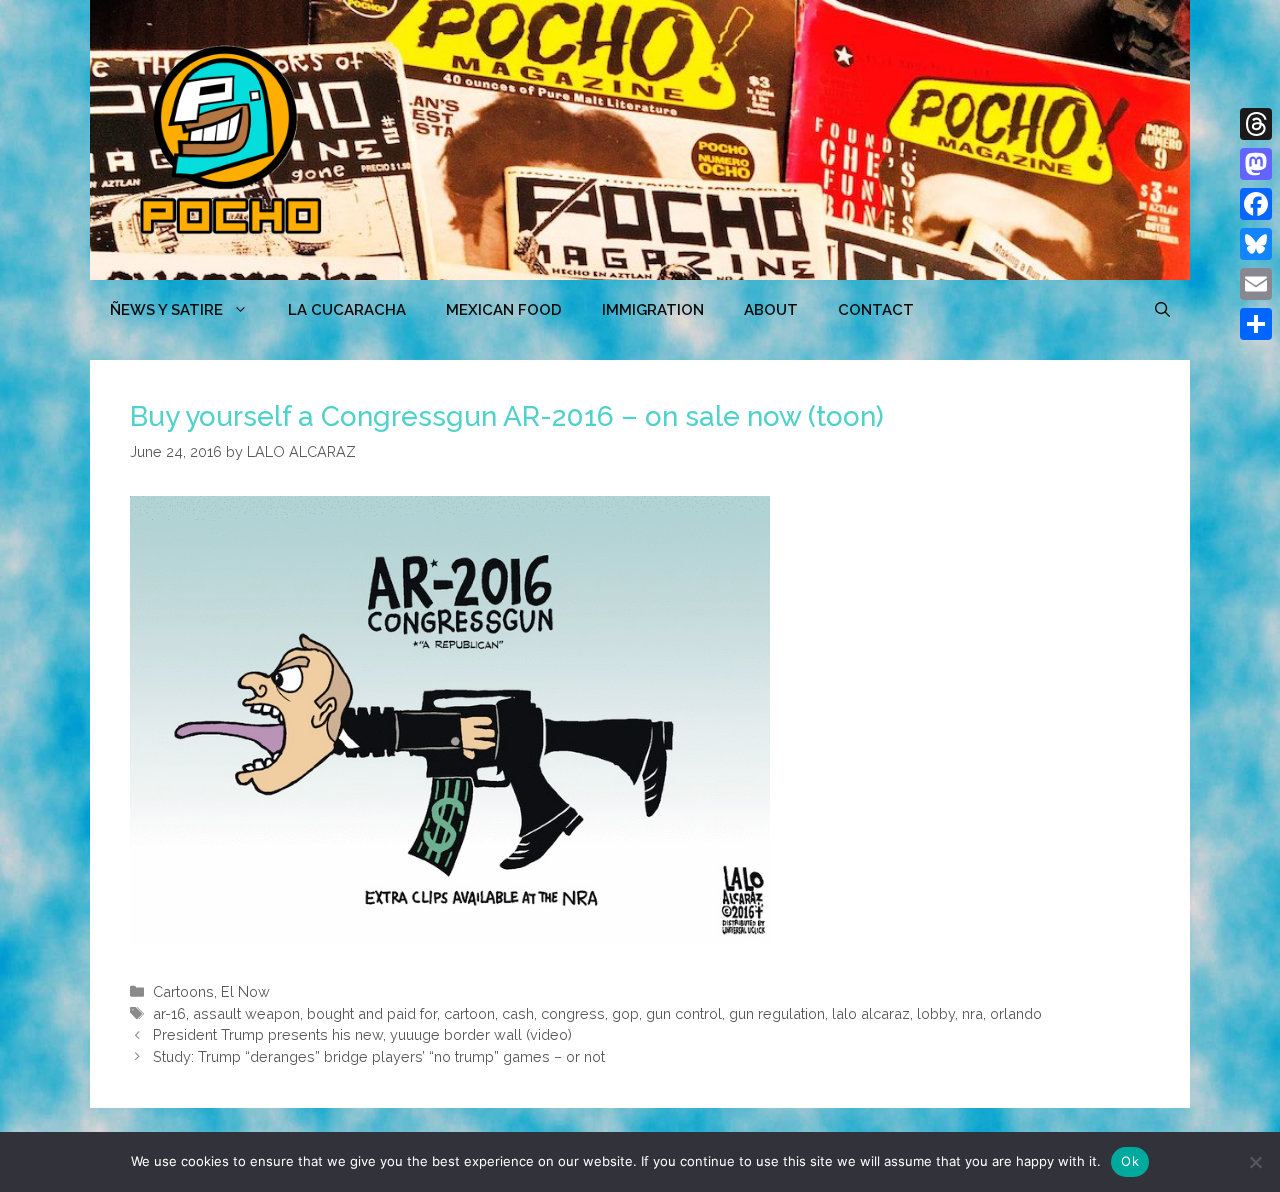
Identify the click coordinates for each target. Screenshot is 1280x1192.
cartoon (469, 1013)
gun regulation (777, 1013)
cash (518, 1013)
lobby (936, 1013)
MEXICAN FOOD (504, 310)
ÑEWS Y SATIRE (166, 310)
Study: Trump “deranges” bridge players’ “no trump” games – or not (379, 1056)
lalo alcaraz (871, 1013)
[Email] (1256, 284)
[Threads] (1256, 124)
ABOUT (771, 310)
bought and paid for (372, 1013)
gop (625, 1013)
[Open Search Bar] (1162, 310)
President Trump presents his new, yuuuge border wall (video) (362, 1034)
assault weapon (246, 1013)
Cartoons (183, 991)
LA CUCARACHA (347, 310)
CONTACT (876, 310)
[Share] (1256, 324)
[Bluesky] (1256, 244)
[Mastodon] (1256, 164)
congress (573, 1013)
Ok (1130, 1161)
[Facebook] (1256, 204)
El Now (245, 991)
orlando (1016, 1013)
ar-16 (169, 1013)
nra (972, 1013)
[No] (1255, 1162)
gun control (684, 1013)
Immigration (653, 310)
